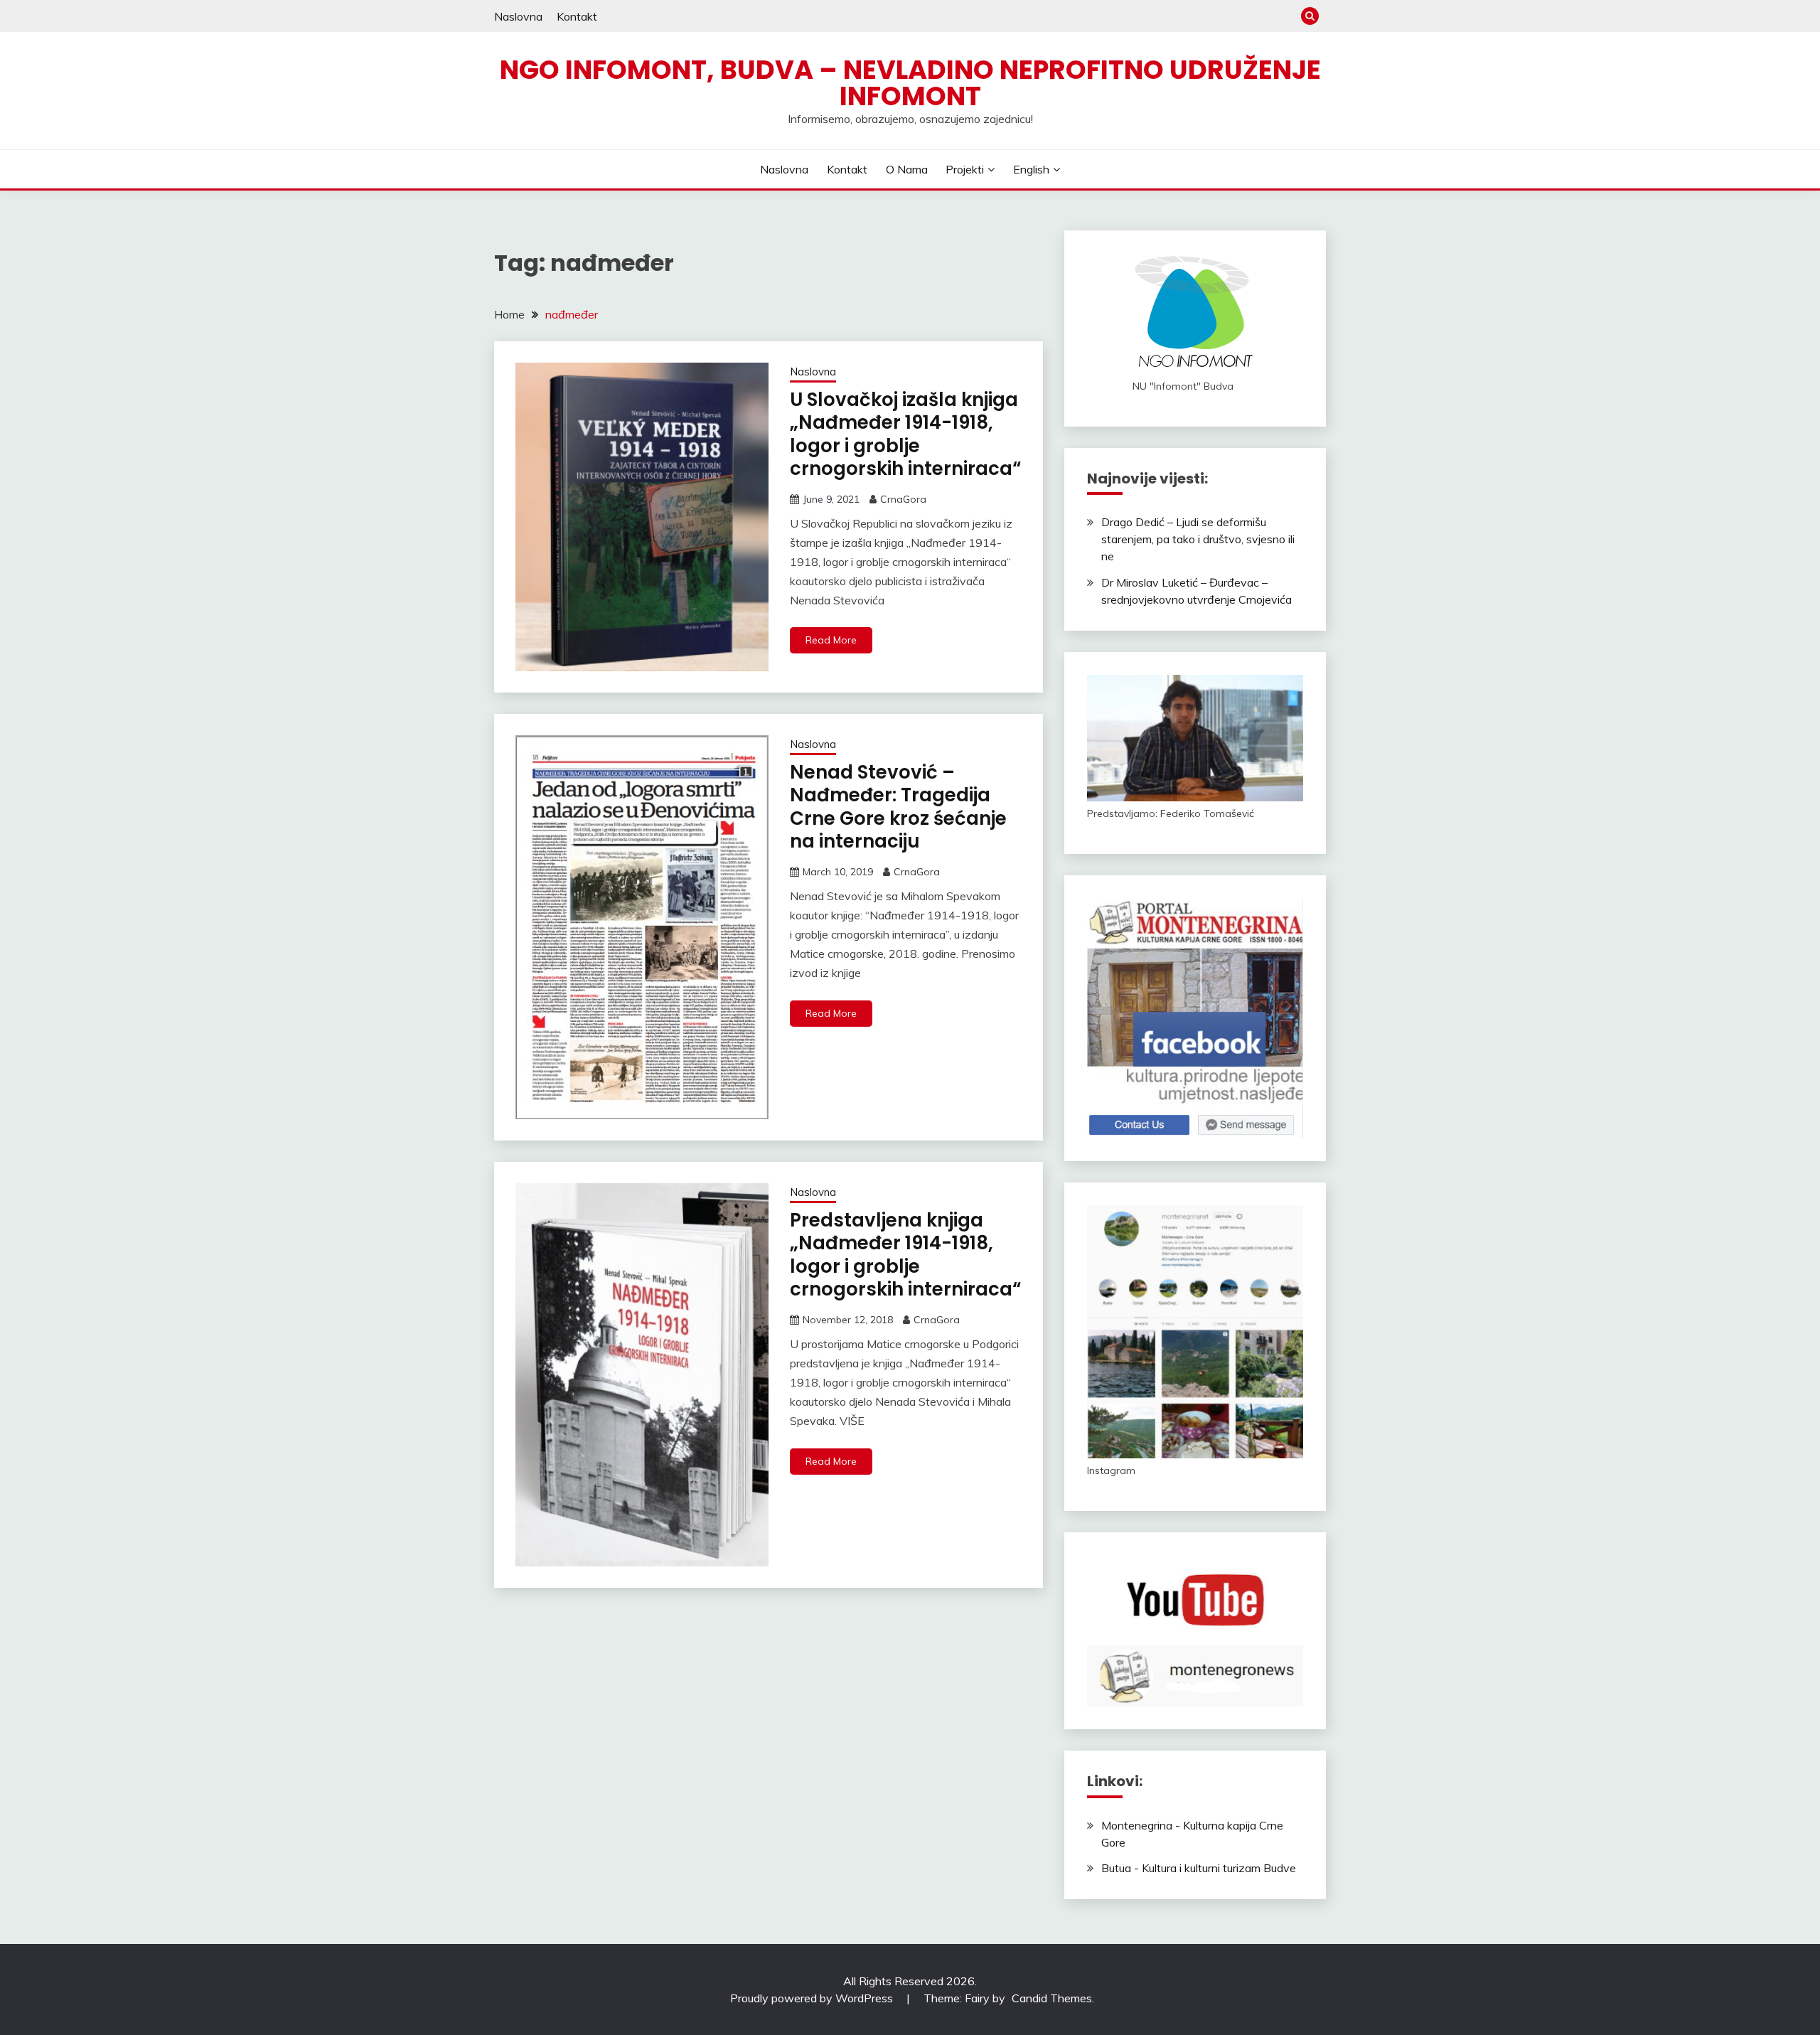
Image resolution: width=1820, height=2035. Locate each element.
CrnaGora (903, 499)
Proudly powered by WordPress (813, 1998)
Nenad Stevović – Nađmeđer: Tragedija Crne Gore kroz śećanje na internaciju (898, 807)
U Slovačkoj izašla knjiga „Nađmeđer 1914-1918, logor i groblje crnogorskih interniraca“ (905, 434)
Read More (831, 640)
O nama (907, 169)
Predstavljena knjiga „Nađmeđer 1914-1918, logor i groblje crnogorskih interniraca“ (905, 1255)
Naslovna (518, 16)
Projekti (965, 169)
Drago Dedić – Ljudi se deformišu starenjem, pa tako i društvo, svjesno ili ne (1198, 539)
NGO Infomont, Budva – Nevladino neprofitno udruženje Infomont (910, 83)
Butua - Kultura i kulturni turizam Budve (1199, 1868)
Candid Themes (1052, 1998)
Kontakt (577, 16)
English (1031, 169)
